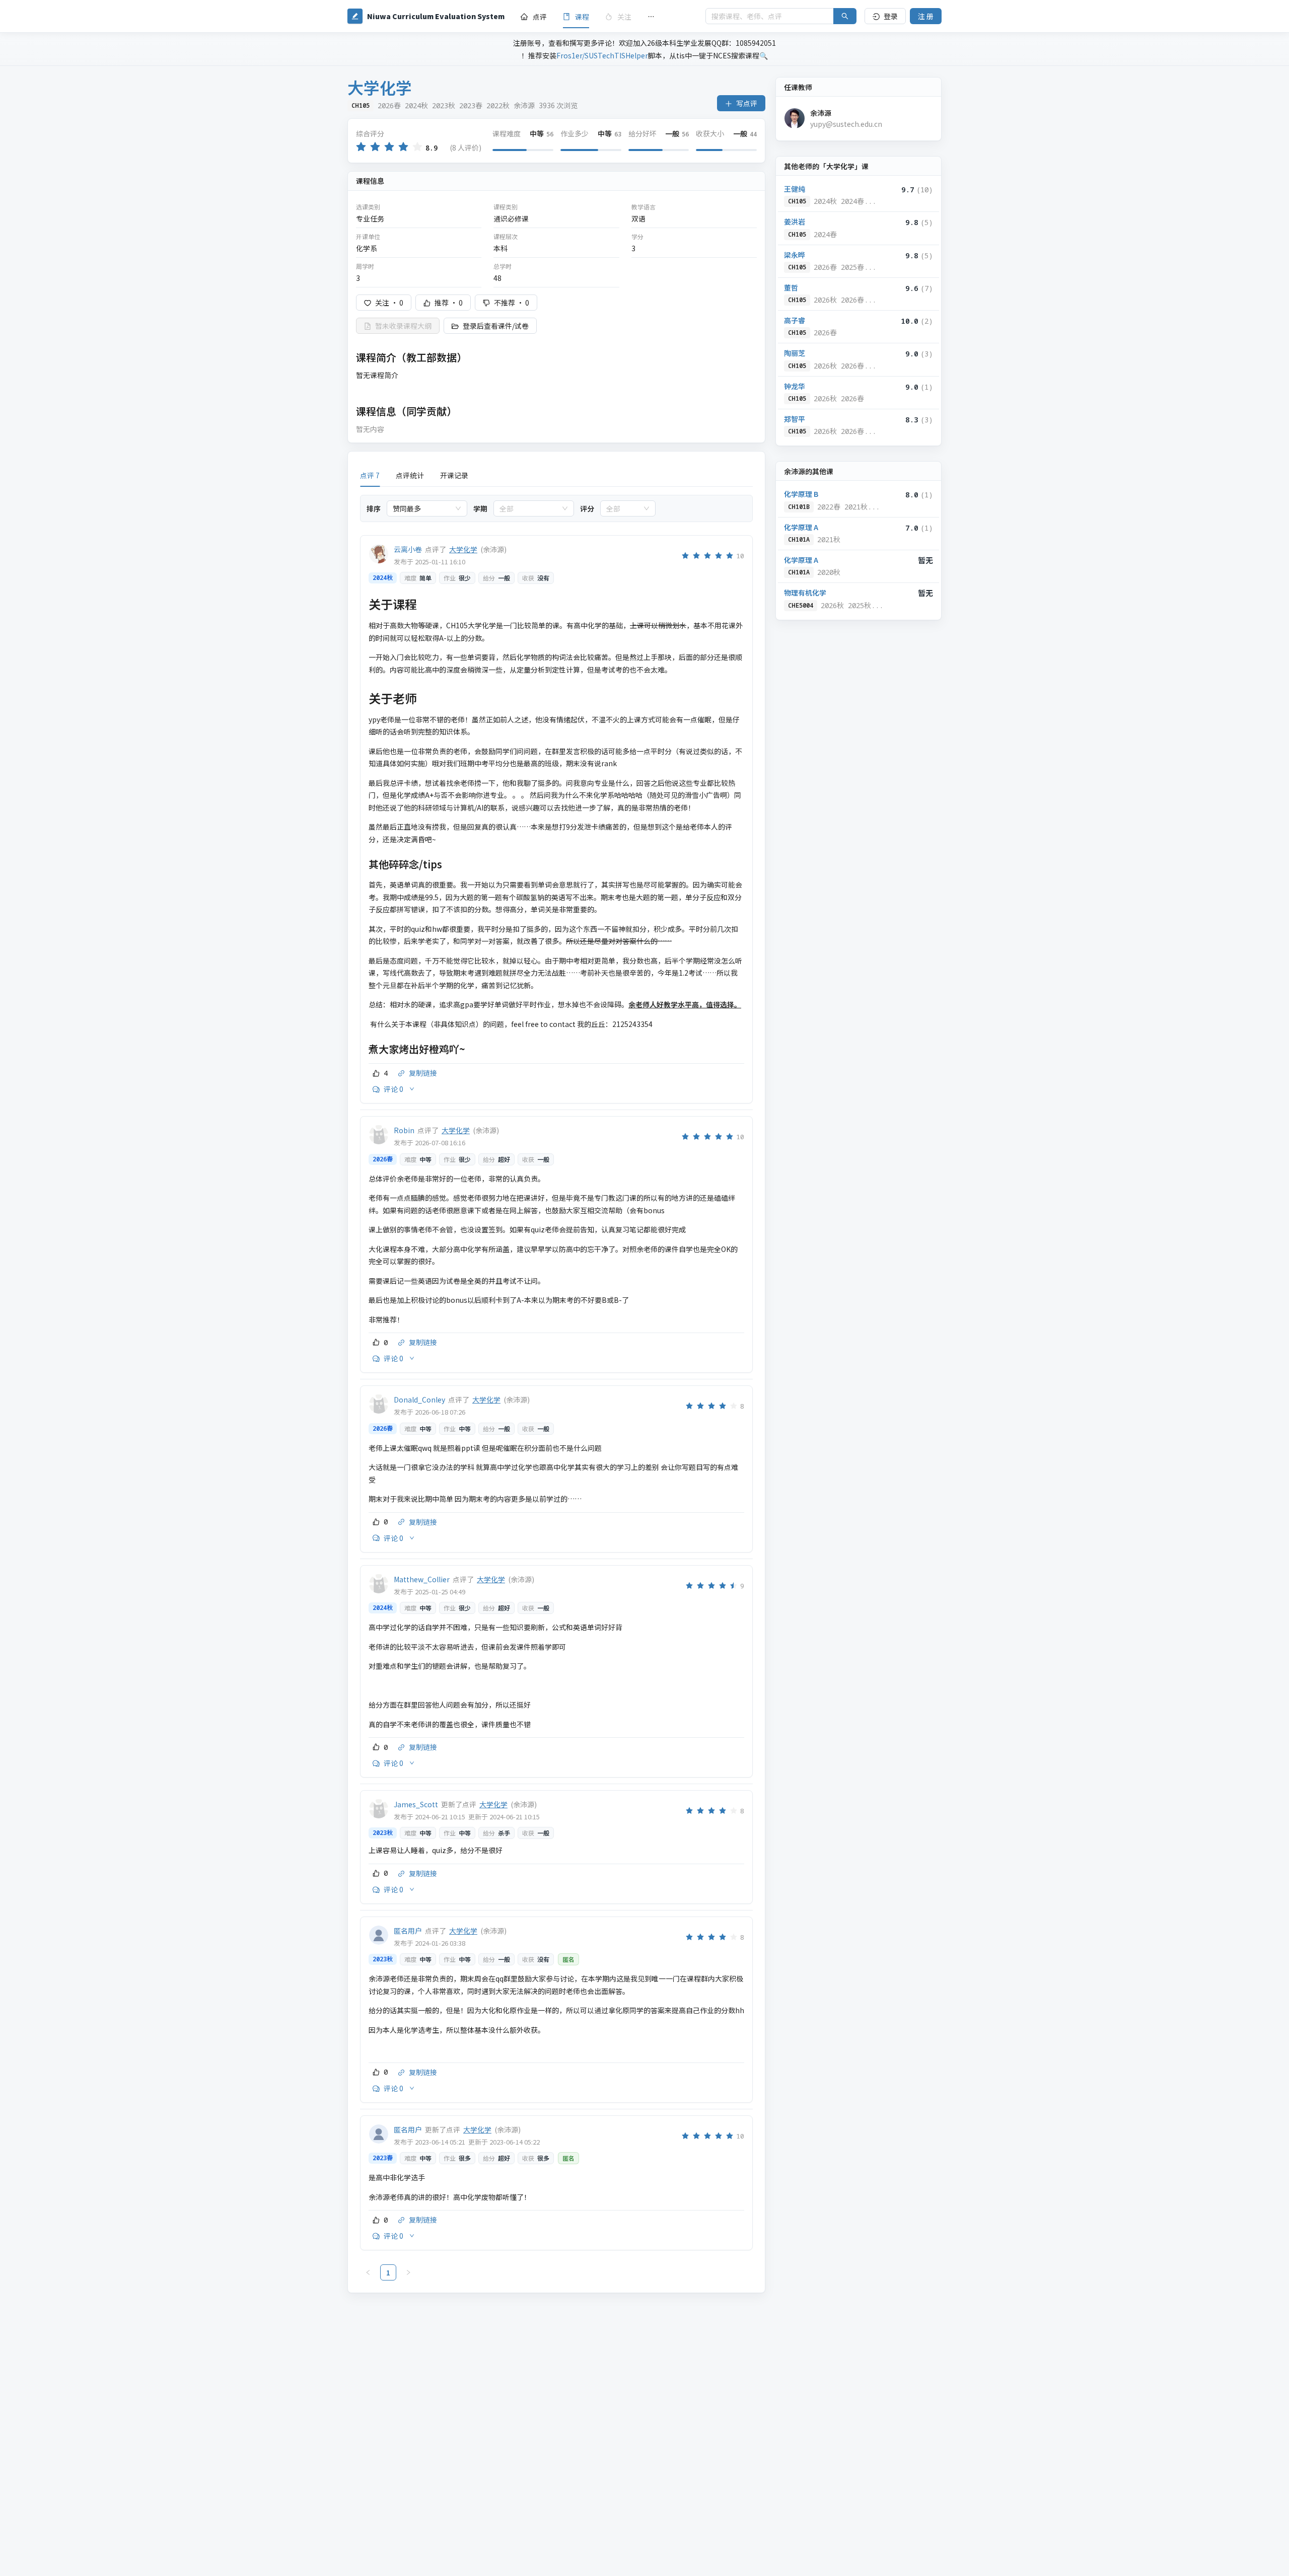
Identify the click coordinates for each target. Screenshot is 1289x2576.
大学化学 (463, 549)
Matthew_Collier (422, 1579)
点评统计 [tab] (410, 475)
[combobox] (422, 508)
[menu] (605, 16)
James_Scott (416, 1804)
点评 (540, 17)
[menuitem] (534, 17)
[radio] (361, 147)
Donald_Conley (419, 1400)
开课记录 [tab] (454, 475)
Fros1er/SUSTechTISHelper (602, 55)
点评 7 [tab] (370, 475)
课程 (582, 17)
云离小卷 (408, 549)
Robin (404, 1130)
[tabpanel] (556, 1388)
